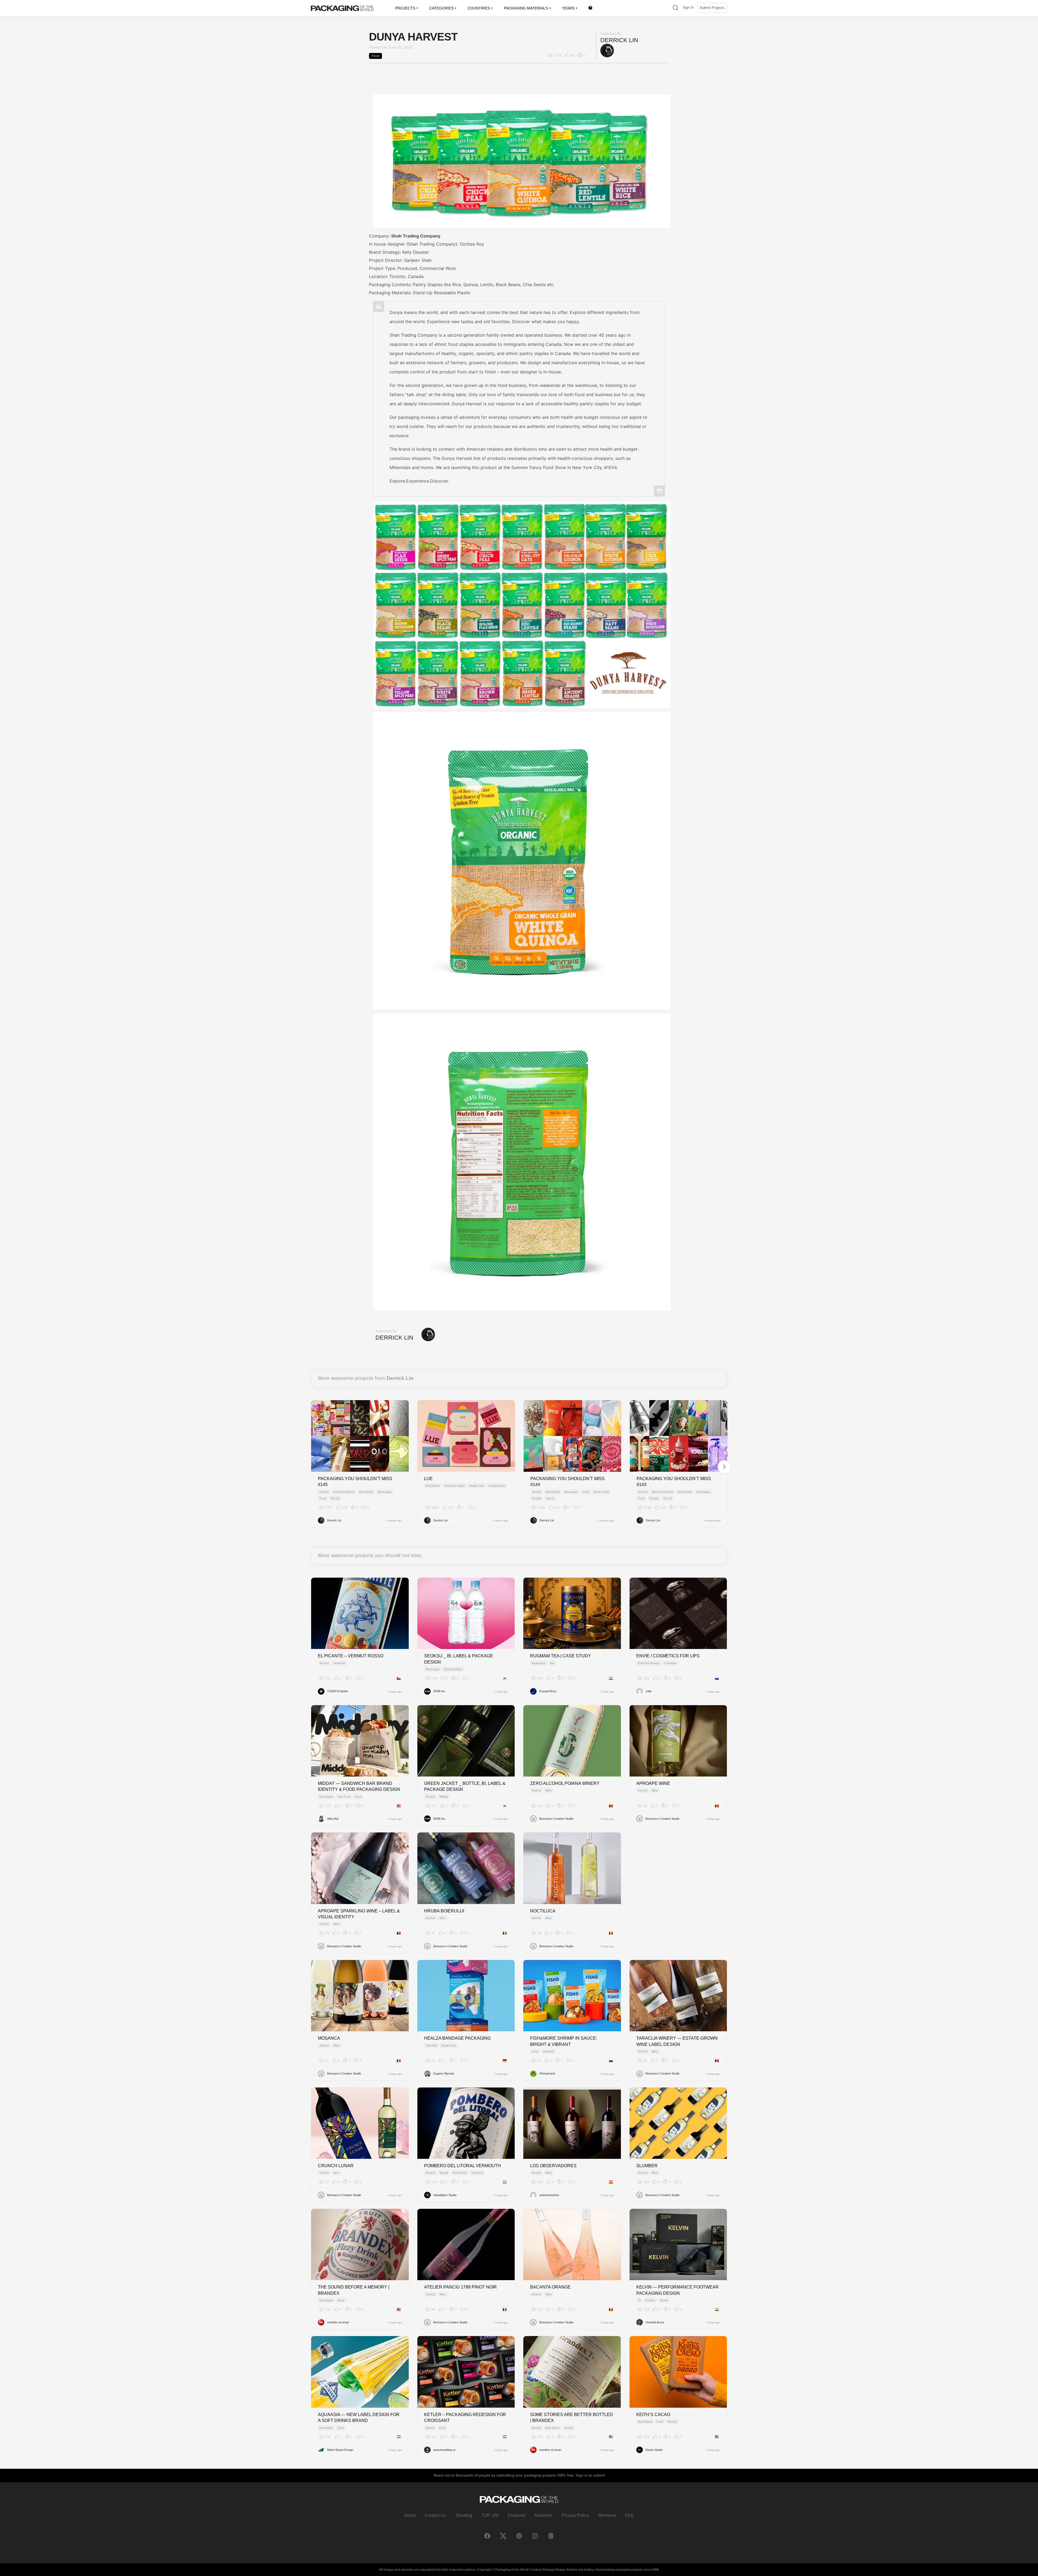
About (410, 2515)
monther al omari (338, 2322)
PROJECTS (405, 8)
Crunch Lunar (336, 2166)
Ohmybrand (547, 2073)
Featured (517, 2515)
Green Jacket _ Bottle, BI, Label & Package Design (465, 1786)
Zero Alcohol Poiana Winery (565, 1783)
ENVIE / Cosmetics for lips (668, 1656)
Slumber (647, 2166)
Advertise (543, 2515)
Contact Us (435, 2515)
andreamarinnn (549, 2195)
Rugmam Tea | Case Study (560, 1656)
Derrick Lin (619, 40)
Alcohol (324, 1492)
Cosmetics (670, 1663)
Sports (664, 2300)
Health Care (477, 1486)
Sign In (688, 7)
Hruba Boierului (444, 1911)
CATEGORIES (441, 8)
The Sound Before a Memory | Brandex (354, 2290)
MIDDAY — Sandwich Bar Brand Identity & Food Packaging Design (359, 1786)
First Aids (431, 2045)
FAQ (630, 2515)
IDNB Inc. (440, 1691)
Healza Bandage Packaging (457, 2038)
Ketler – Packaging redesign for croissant (465, 2418)
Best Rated (366, 1492)
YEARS (568, 8)
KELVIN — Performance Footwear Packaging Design (678, 2290)
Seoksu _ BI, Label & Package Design (459, 1659)
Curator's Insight (455, 1486)
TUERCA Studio (337, 1691)
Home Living (601, 1492)
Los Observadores (553, 2166)
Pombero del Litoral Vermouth (463, 2166)
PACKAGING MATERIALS (526, 8)
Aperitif (444, 2173)
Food (375, 56)
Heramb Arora (655, 2322)
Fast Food (344, 1797)
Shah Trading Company (416, 236)
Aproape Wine (653, 1783)
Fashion (650, 2300)
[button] (676, 8)
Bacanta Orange (550, 2287)
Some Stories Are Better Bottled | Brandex (572, 2418)
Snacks (537, 1498)
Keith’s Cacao (653, 2415)
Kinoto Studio (654, 2450)
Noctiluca (543, 1911)
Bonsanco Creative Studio (556, 1819)
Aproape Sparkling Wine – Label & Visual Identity (359, 1914)
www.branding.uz (445, 2450)
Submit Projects (712, 8)
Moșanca (329, 2038)
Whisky (444, 1797)
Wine (549, 1790)
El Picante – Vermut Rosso (351, 1656)
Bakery (430, 2428)
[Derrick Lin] (607, 50)
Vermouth (339, 1663)
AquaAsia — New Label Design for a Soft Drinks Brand (359, 2418)
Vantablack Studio (445, 2195)
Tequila (569, 2428)
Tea (552, 1663)
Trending (464, 2515)
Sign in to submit (590, 2475)
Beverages (385, 1492)
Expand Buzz (548, 1691)
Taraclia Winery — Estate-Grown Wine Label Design (677, 2041)
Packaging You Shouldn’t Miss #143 (674, 1482)
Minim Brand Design (340, 2450)
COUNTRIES (479, 8)
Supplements (497, 1486)
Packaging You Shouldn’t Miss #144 (568, 1482)
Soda (341, 2300)
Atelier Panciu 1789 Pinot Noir (460, 2287)
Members (607, 2515)
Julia (648, 1691)
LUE (428, 1479)
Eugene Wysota (444, 2073)
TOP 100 (490, 2515)
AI (639, 2300)
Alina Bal (333, 1819)
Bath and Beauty (344, 1492)
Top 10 (335, 1498)
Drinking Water (453, 1669)
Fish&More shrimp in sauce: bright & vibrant (564, 2041)
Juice (341, 2428)
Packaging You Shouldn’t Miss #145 (355, 1482)
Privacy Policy (575, 2515)
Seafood (548, 2051)
